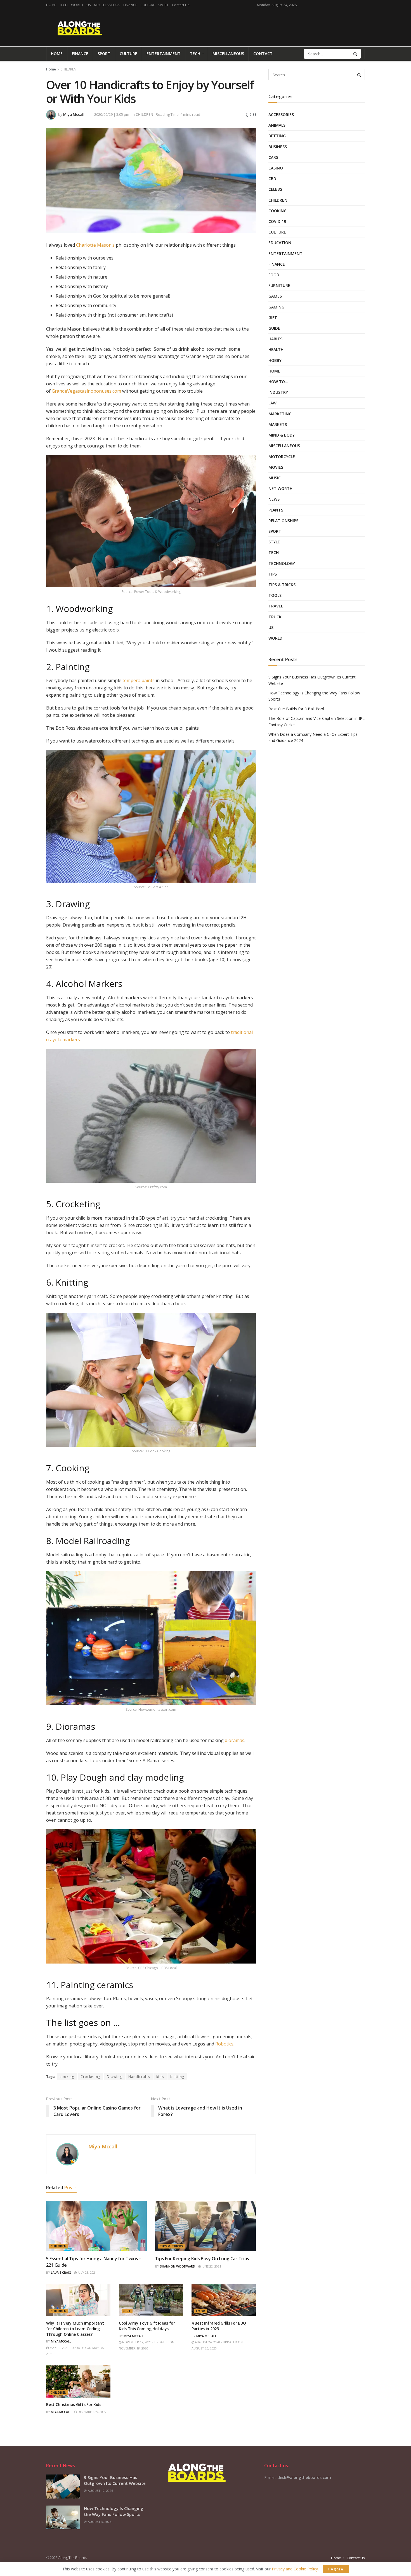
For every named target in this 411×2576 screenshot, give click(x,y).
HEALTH (276, 349)
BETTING (277, 136)
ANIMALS (277, 125)
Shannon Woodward (178, 2266)
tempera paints (139, 680)
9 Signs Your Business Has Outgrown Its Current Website (115, 2480)
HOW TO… (278, 382)
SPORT (163, 5)
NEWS (274, 499)
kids (160, 2077)
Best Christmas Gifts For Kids (74, 2404)
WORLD (77, 5)
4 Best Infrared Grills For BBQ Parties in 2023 (219, 2326)
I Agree (336, 2569)
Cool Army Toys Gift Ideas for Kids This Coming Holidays (147, 2326)
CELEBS (275, 189)
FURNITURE (279, 285)
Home (51, 69)
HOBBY (275, 360)
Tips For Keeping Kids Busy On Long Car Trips (202, 2259)
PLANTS (276, 510)
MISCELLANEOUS (107, 5)
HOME (51, 5)
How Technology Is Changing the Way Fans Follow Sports (114, 2511)
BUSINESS (278, 147)
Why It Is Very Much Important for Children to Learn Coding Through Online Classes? (75, 2328)
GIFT (127, 2311)
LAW (272, 403)
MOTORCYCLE (282, 457)
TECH (63, 5)
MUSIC (275, 478)
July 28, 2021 (87, 2272)
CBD (272, 179)
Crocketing (90, 2077)
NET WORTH (280, 488)
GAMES (275, 296)
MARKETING (280, 414)
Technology (282, 563)
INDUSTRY (278, 392)
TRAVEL (276, 606)
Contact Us (181, 5)
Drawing (114, 2077)
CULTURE (148, 5)
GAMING (276, 307)
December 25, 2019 (92, 2412)
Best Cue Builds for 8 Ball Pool (296, 709)
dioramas (235, 1740)
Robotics (224, 2044)
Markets (278, 424)
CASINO (276, 168)
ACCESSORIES (281, 115)
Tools (275, 595)
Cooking (277, 211)
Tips (273, 574)
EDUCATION (280, 243)
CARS (273, 157)
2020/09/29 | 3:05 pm (112, 114)
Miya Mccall (74, 114)
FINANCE (130, 5)
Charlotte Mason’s (95, 245)
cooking (67, 2077)
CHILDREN (68, 69)
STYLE (274, 542)
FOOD (201, 2311)
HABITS (275, 339)
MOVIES (276, 467)
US (88, 5)
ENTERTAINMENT (164, 54)
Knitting (177, 2077)
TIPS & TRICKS (172, 2246)
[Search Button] (356, 54)
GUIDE (274, 328)
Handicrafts (139, 2077)
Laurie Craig (61, 2272)
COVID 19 (277, 221)
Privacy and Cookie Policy (295, 2569)
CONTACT (263, 54)
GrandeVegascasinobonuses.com (86, 391)
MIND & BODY (282, 435)
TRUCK (275, 617)
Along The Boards (73, 2558)
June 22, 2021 (211, 2266)
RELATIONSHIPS (283, 521)
